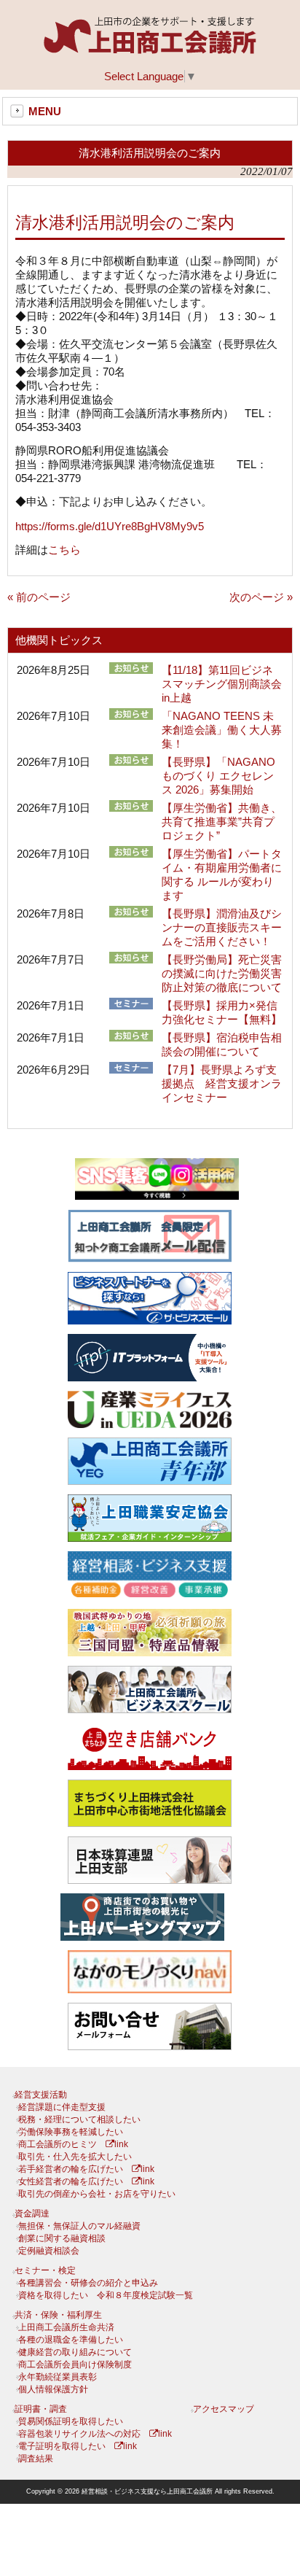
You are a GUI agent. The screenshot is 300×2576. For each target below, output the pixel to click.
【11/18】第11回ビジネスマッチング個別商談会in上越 (222, 684)
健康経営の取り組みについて (75, 2352)
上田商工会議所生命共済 (66, 2327)
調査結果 (36, 2459)
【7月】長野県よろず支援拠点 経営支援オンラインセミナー (222, 1083)
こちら (64, 550)
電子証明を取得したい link (78, 2446)
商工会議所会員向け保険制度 (75, 2364)
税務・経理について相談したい (79, 2119)
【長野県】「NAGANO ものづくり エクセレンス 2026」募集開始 (218, 776)
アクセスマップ (224, 2409)
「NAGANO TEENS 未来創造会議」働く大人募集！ (222, 730)
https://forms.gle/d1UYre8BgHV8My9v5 (110, 526)
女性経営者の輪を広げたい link (86, 2181)
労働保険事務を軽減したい (71, 2132)
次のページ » (261, 597)
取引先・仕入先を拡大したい (75, 2157)
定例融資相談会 (49, 2251)
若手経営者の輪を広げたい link (86, 2169)
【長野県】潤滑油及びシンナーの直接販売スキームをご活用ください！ (222, 927)
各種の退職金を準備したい (71, 2340)
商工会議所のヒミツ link (73, 2144)
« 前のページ (39, 597)
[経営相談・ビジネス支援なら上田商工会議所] (150, 51)
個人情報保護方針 (53, 2389)
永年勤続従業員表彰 (58, 2377)
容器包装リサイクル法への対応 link (95, 2434)
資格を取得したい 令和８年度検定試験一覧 (106, 2295)
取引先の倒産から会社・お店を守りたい (97, 2194)
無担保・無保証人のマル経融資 (79, 2226)
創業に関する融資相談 (62, 2238)
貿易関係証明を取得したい (71, 2421)
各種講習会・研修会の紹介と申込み (88, 2283)
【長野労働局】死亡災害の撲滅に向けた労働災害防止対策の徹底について (222, 973)
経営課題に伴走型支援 (62, 2107)
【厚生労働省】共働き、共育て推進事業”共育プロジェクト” (222, 822)
